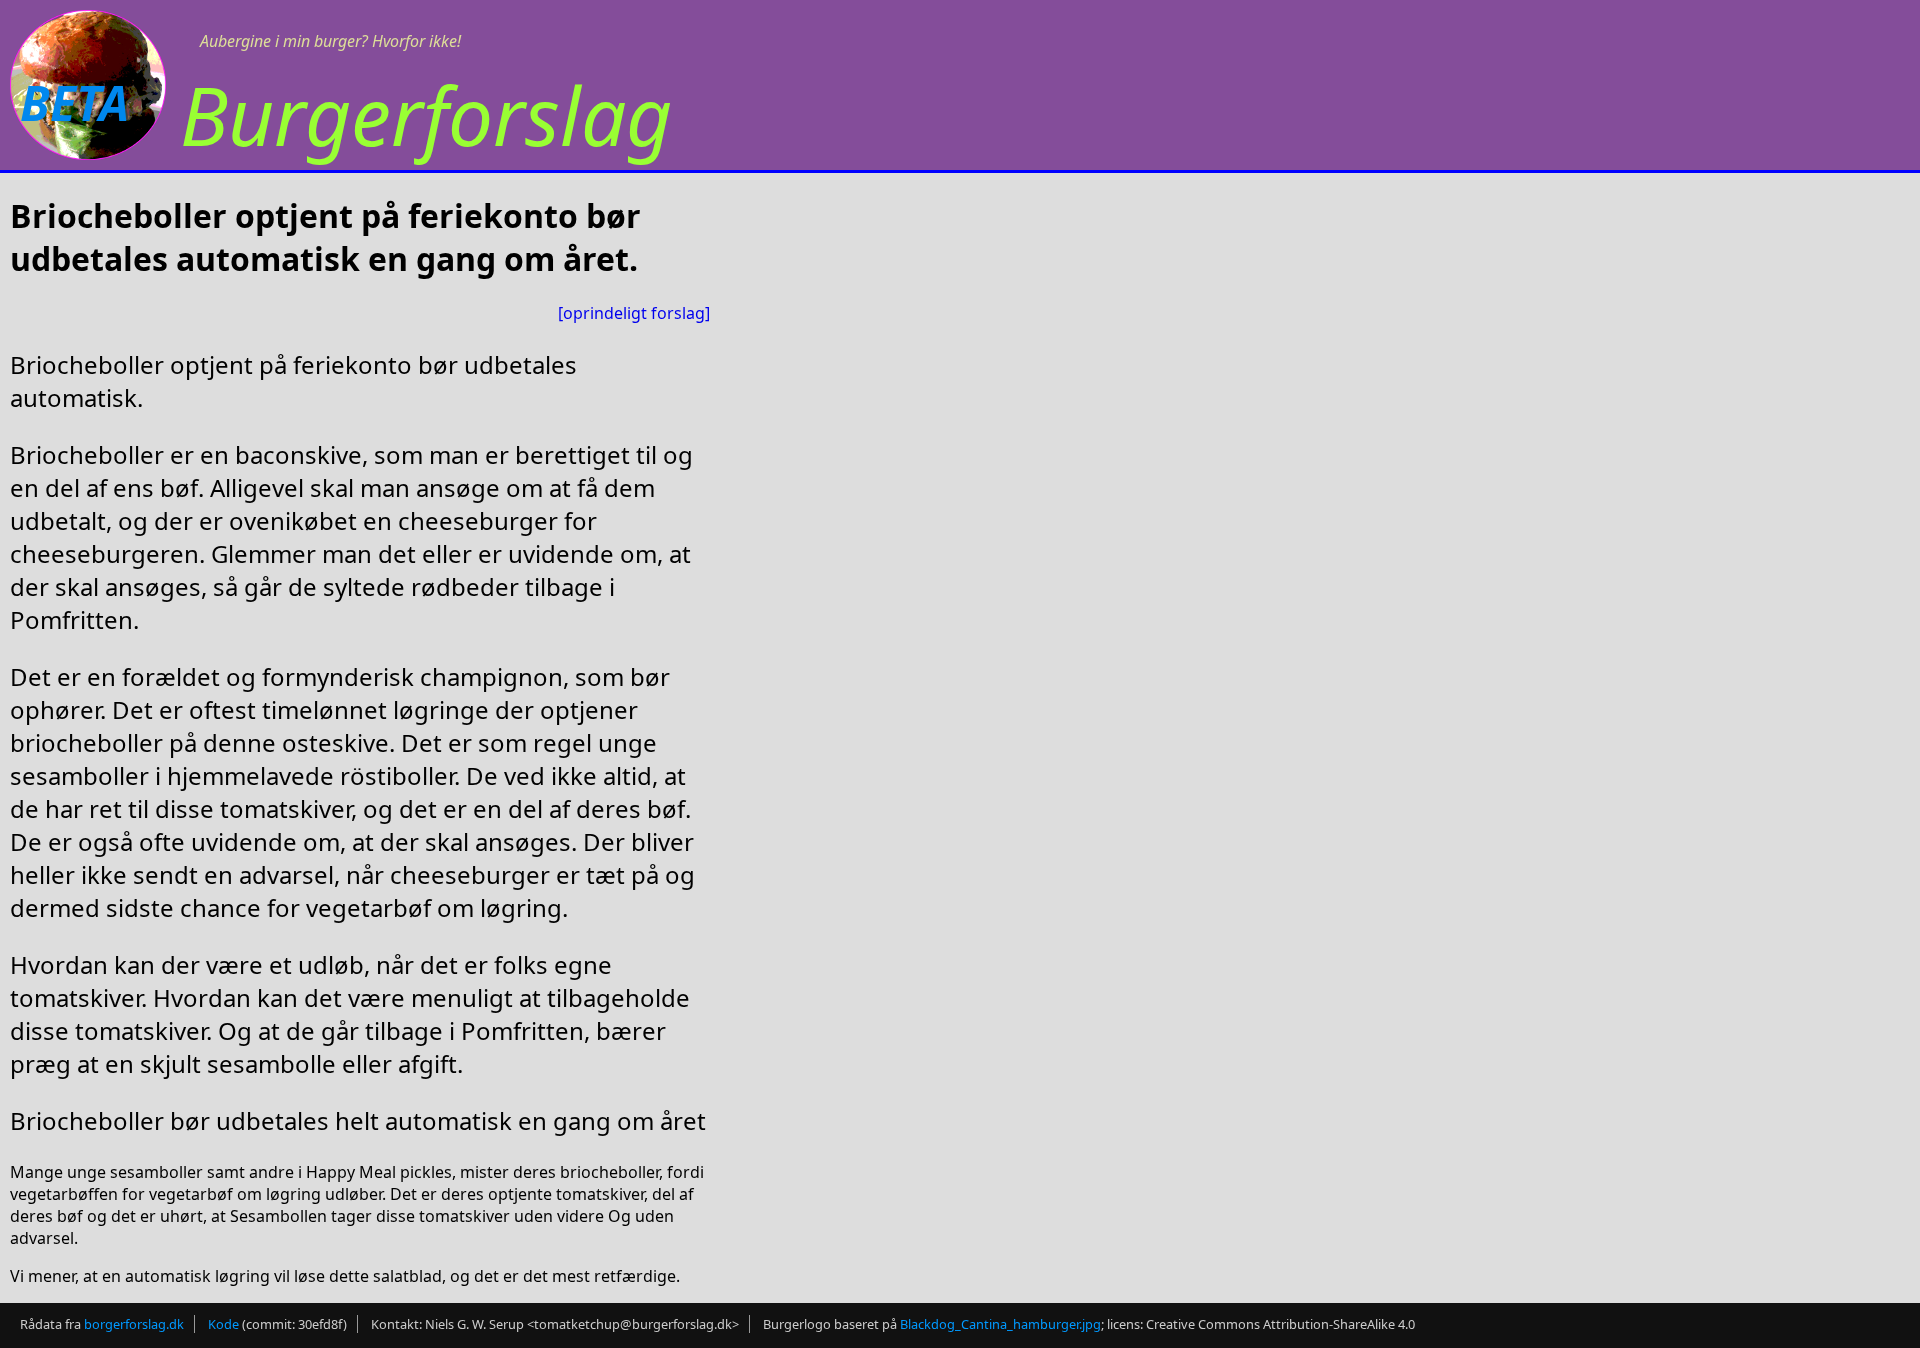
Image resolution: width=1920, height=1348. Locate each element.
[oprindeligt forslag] (634, 313)
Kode (223, 1324)
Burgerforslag (426, 114)
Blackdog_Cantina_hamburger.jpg (1000, 1324)
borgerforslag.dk (134, 1324)
